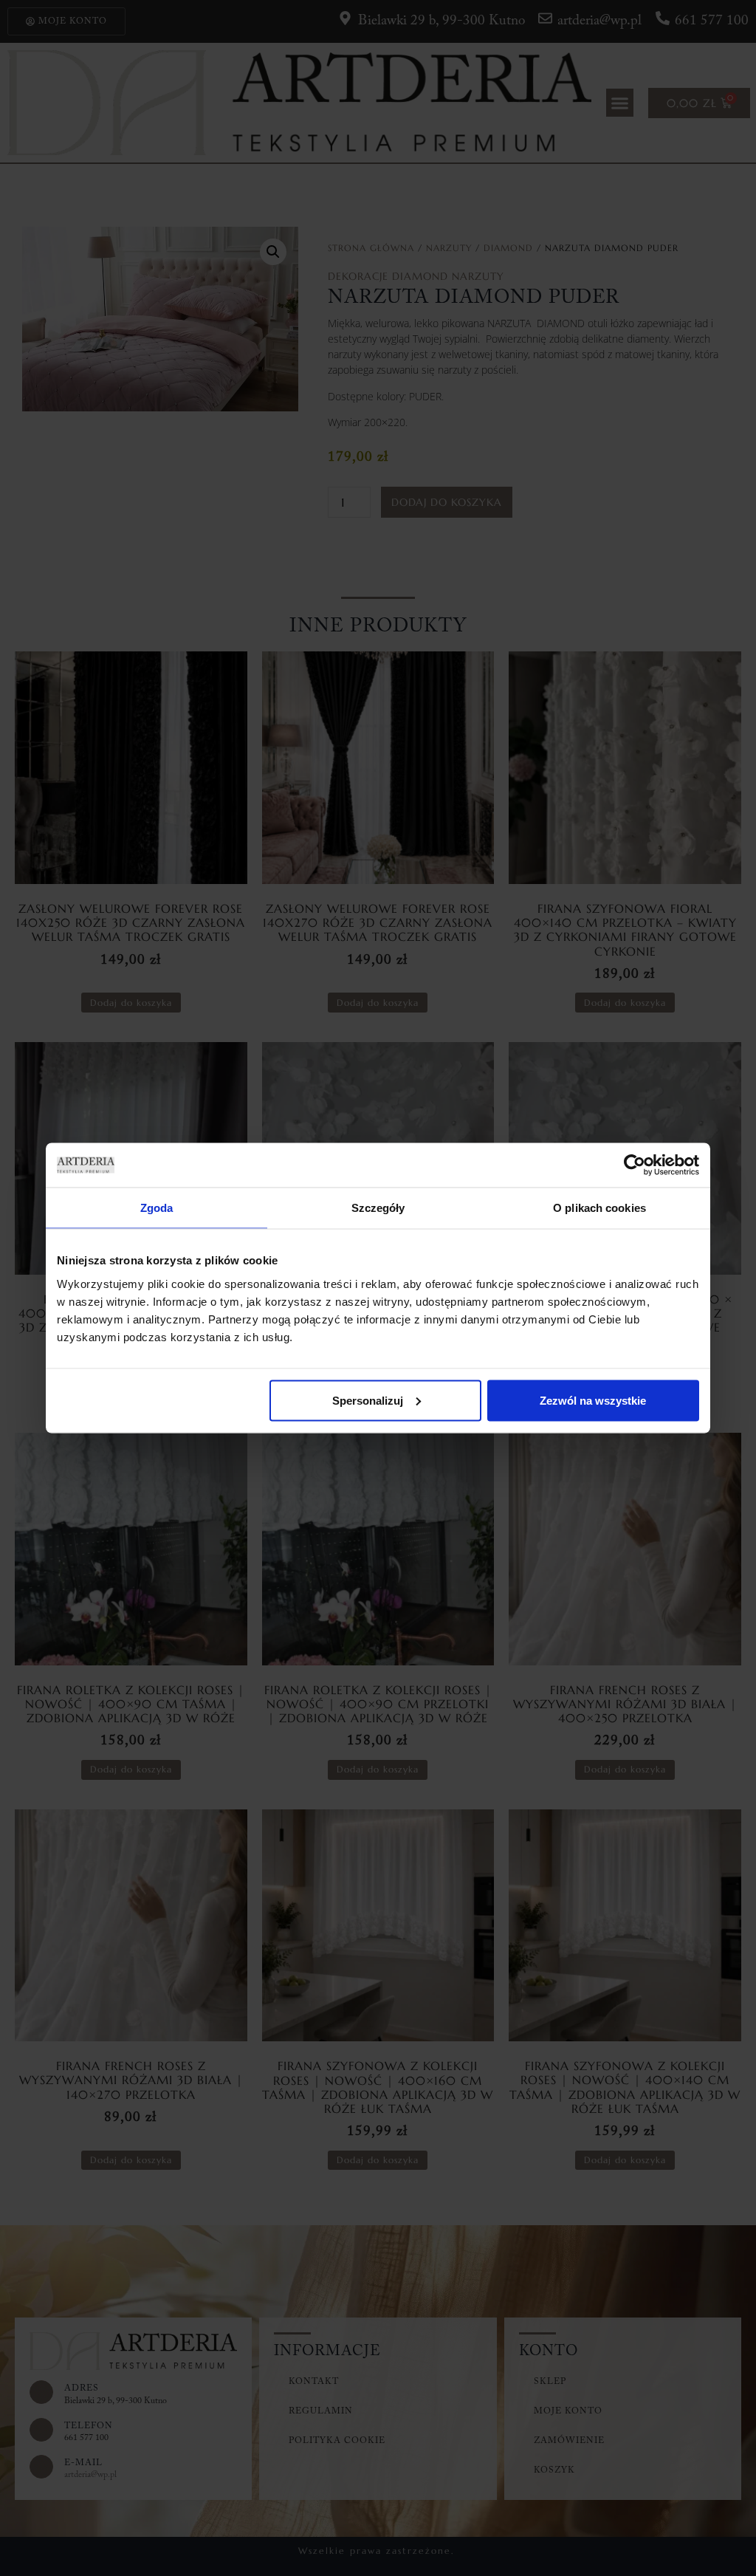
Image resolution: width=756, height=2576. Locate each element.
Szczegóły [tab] (378, 1208)
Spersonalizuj (368, 1400)
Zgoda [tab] (157, 1208)
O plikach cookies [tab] (599, 1208)
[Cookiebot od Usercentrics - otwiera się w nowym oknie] (635, 1165)
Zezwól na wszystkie (593, 1400)
